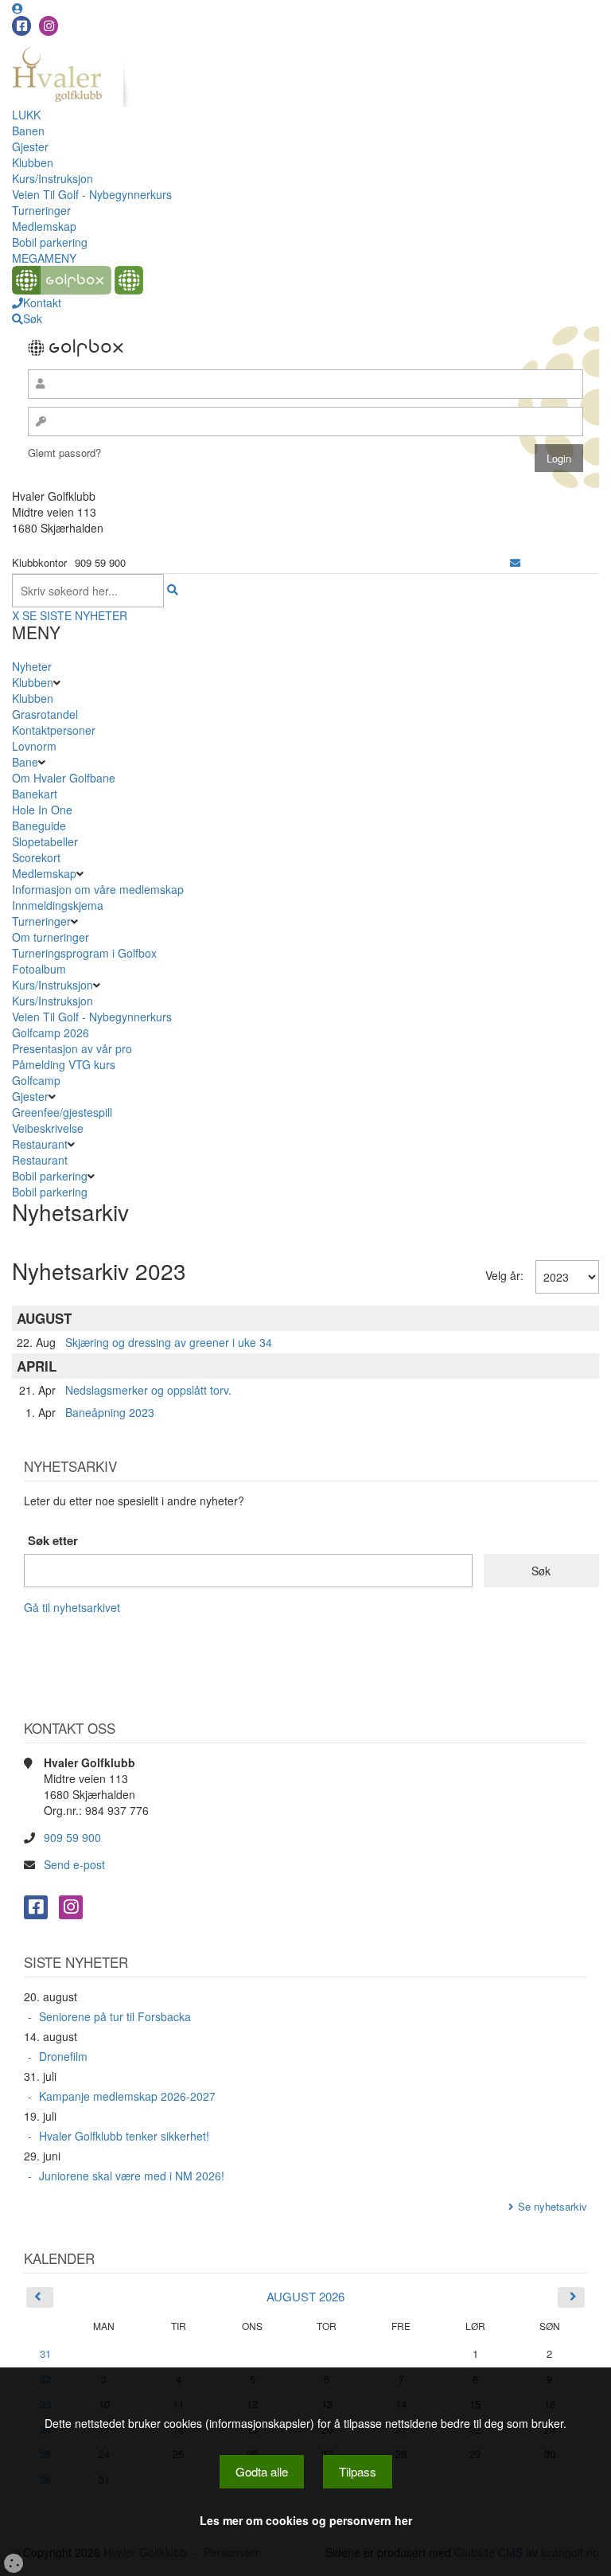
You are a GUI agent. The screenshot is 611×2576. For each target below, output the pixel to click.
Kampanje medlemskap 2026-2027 (127, 2096)
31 (45, 2354)
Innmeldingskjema (58, 905)
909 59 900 (72, 1837)
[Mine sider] (18, 8)
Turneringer (41, 210)
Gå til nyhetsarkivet (72, 1607)
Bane (25, 762)
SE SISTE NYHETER (75, 615)
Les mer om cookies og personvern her (306, 2520)
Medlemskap (44, 226)
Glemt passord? (64, 453)
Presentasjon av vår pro (72, 1048)
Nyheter (32, 666)
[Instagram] (49, 26)
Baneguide (39, 825)
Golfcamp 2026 (51, 1032)
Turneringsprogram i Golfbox (84, 953)
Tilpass (358, 2471)
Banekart (35, 794)
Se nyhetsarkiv (553, 2206)
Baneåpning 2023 (110, 1412)
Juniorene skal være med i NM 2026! (132, 2176)
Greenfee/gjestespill (62, 1112)
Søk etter (53, 1541)
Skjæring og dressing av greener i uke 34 (169, 1342)
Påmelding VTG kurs (64, 1064)
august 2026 (305, 2296)
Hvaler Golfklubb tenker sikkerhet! (124, 2136)
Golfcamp (36, 1080)
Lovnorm (34, 746)
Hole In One (42, 810)
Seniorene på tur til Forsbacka (115, 2016)
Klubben (33, 162)
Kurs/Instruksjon (53, 178)
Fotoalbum (39, 969)
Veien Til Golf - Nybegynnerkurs (92, 194)
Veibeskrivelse (48, 1128)
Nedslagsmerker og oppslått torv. (148, 1390)
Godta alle (262, 2471)
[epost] (515, 562)
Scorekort (36, 857)
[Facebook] (21, 26)
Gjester (30, 146)
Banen (28, 131)
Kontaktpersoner (54, 730)
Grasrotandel (45, 714)
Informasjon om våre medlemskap (98, 889)
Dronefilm (63, 2056)
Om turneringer (51, 937)
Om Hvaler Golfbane (64, 778)
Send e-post (74, 1864)
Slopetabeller (45, 841)
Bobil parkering (50, 242)
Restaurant (40, 1144)
